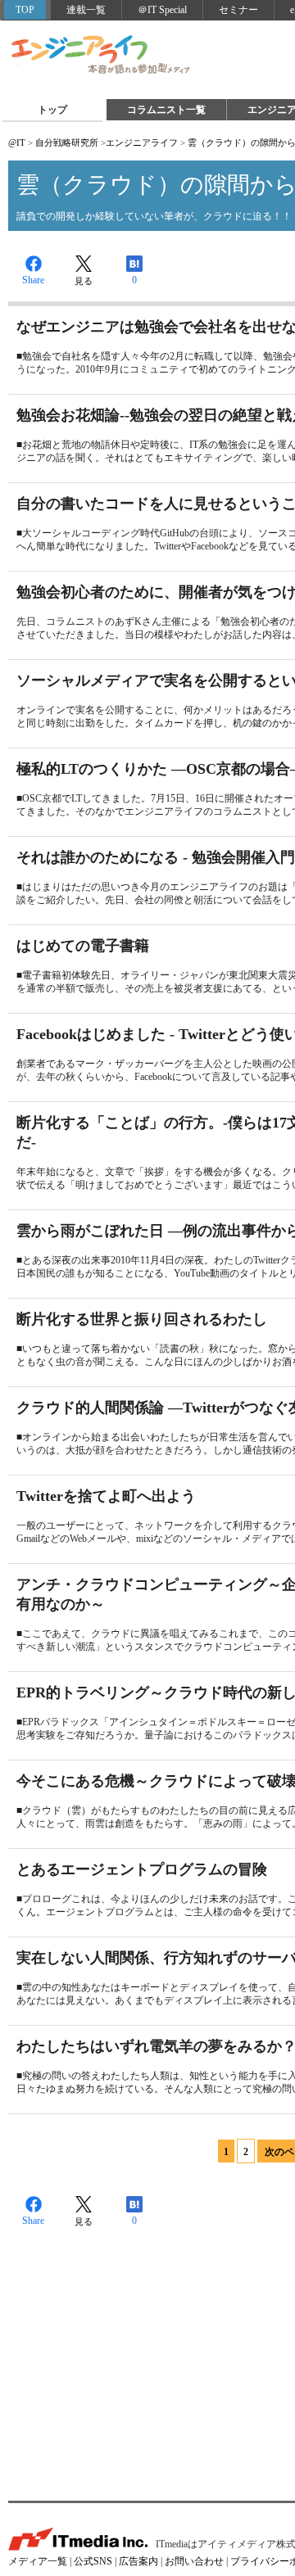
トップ (52, 110)
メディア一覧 (38, 2561)
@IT (17, 142)
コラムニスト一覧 (166, 110)
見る (84, 281)
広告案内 (138, 2561)
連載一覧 (86, 10)
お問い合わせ (194, 2561)
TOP (25, 10)
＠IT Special (162, 10)
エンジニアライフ (102, 56)
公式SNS (93, 2561)
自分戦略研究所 (67, 142)
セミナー (238, 10)
